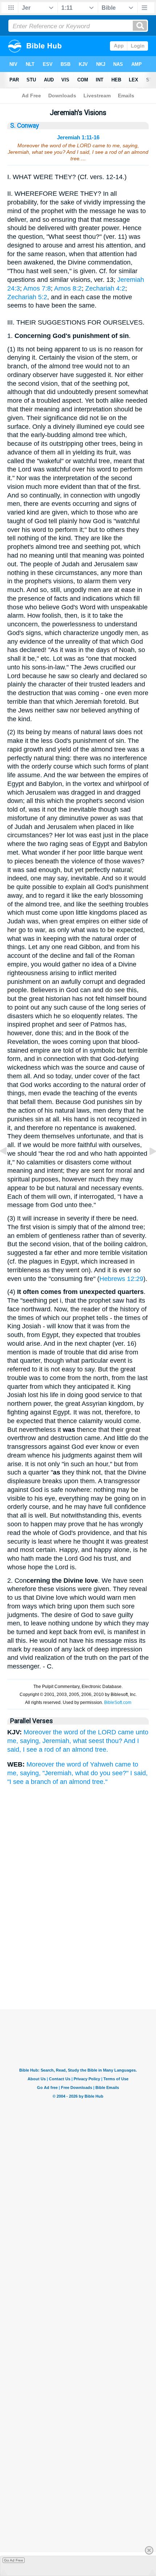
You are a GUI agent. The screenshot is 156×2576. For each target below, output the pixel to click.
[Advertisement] (78, 1973)
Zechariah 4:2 (105, 288)
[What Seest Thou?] (9, 1167)
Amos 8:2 (68, 288)
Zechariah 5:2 (27, 297)
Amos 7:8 (37, 288)
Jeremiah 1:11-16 (78, 137)
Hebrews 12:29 (121, 1279)
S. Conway (24, 126)
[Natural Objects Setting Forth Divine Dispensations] (147, 1167)
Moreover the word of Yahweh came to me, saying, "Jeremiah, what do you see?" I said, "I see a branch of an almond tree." (77, 1773)
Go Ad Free (14, 2560)
